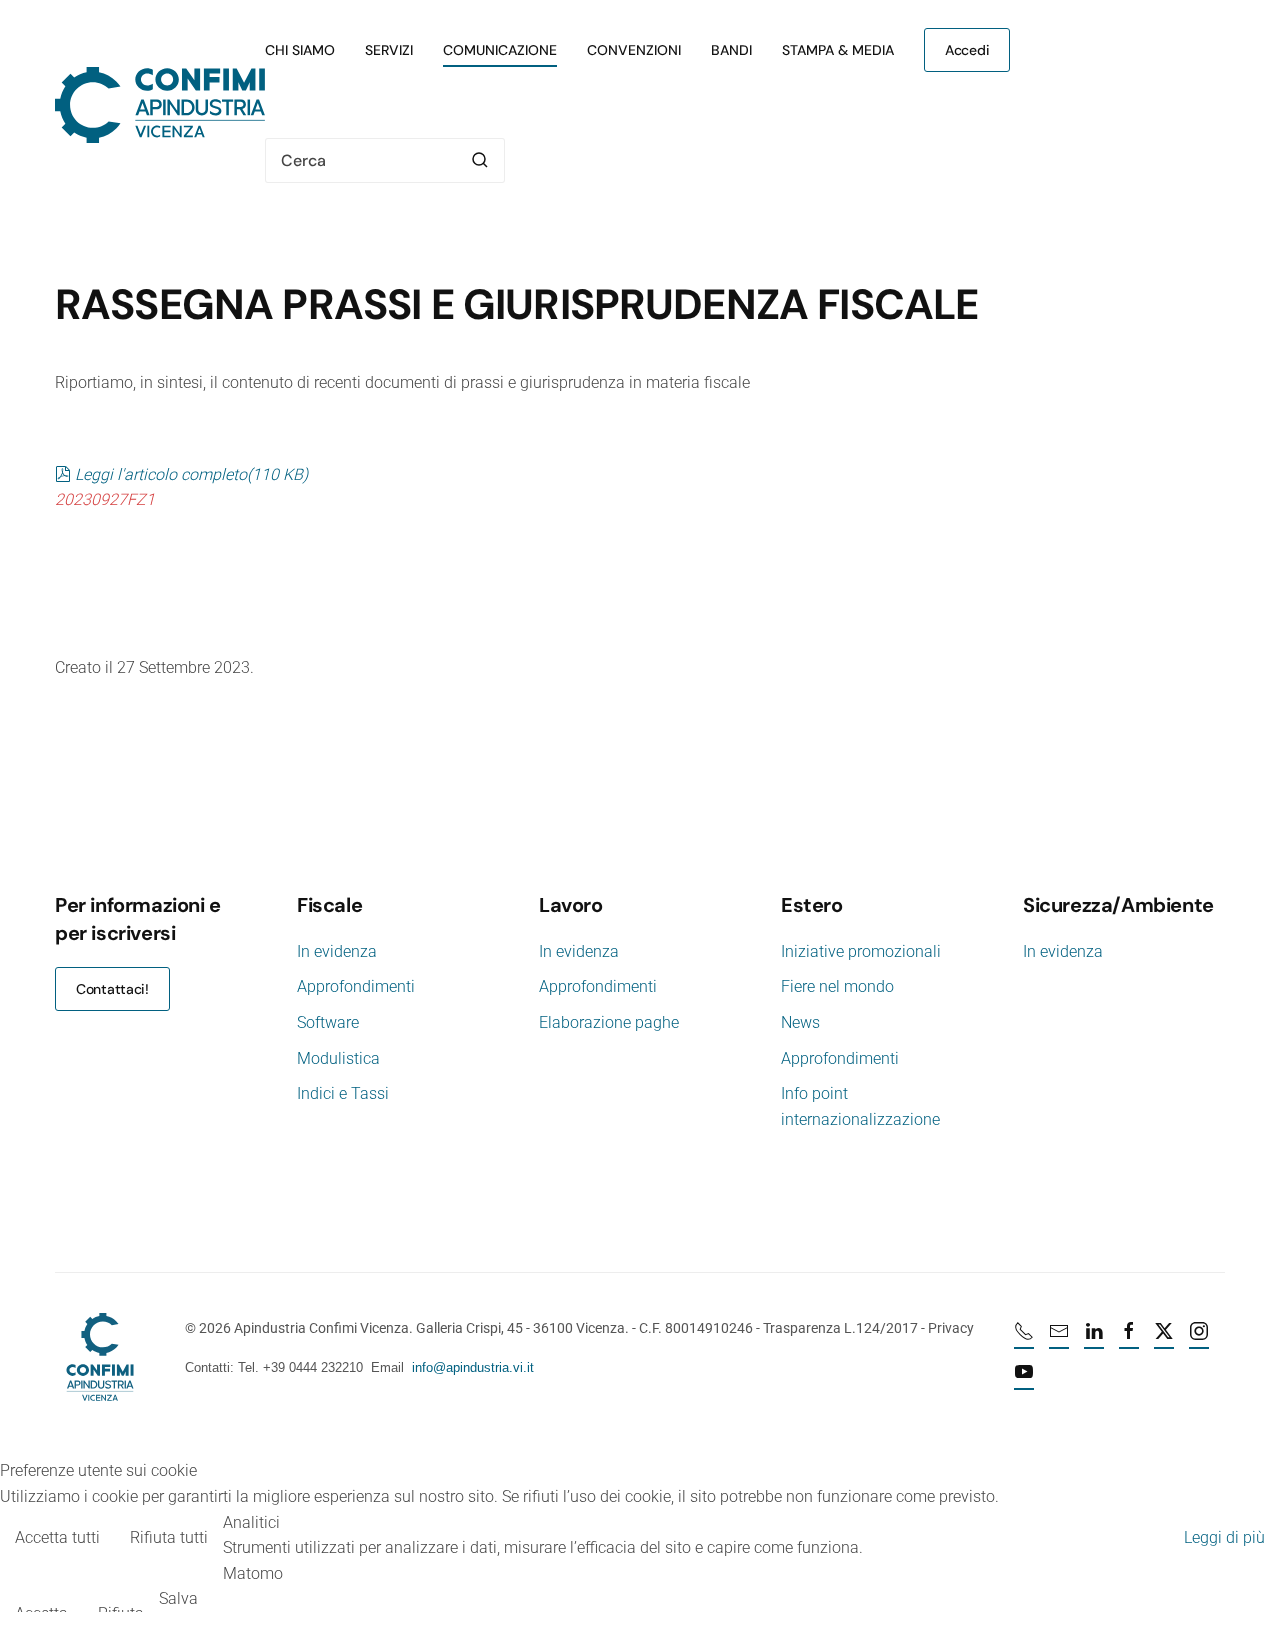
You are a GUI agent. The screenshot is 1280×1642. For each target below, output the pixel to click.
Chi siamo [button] (300, 50)
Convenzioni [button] (634, 50)
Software (328, 1022)
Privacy (951, 1328)
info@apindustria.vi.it (473, 1367)
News (800, 1022)
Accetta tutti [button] (57, 1537)
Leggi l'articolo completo (191, 474)
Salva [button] (178, 1598)
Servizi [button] (389, 50)
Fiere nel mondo (837, 986)
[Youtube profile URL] (1024, 1380)
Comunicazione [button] (500, 50)
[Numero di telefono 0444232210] (1024, 1339)
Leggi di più (1224, 1537)
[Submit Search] (480, 160)
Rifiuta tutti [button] (169, 1537)
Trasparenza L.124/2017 (840, 1328)
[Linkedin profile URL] (1094, 1339)
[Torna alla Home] (160, 105)
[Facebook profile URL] (1129, 1339)
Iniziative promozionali (861, 951)
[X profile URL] (1164, 1339)
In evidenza (337, 951)
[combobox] (385, 160)
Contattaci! (112, 989)
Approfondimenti (356, 986)
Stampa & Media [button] (838, 50)
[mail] (1059, 1339)
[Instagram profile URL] (1199, 1339)
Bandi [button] (731, 50)
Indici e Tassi (343, 1093)
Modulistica (338, 1058)
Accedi (967, 50)
